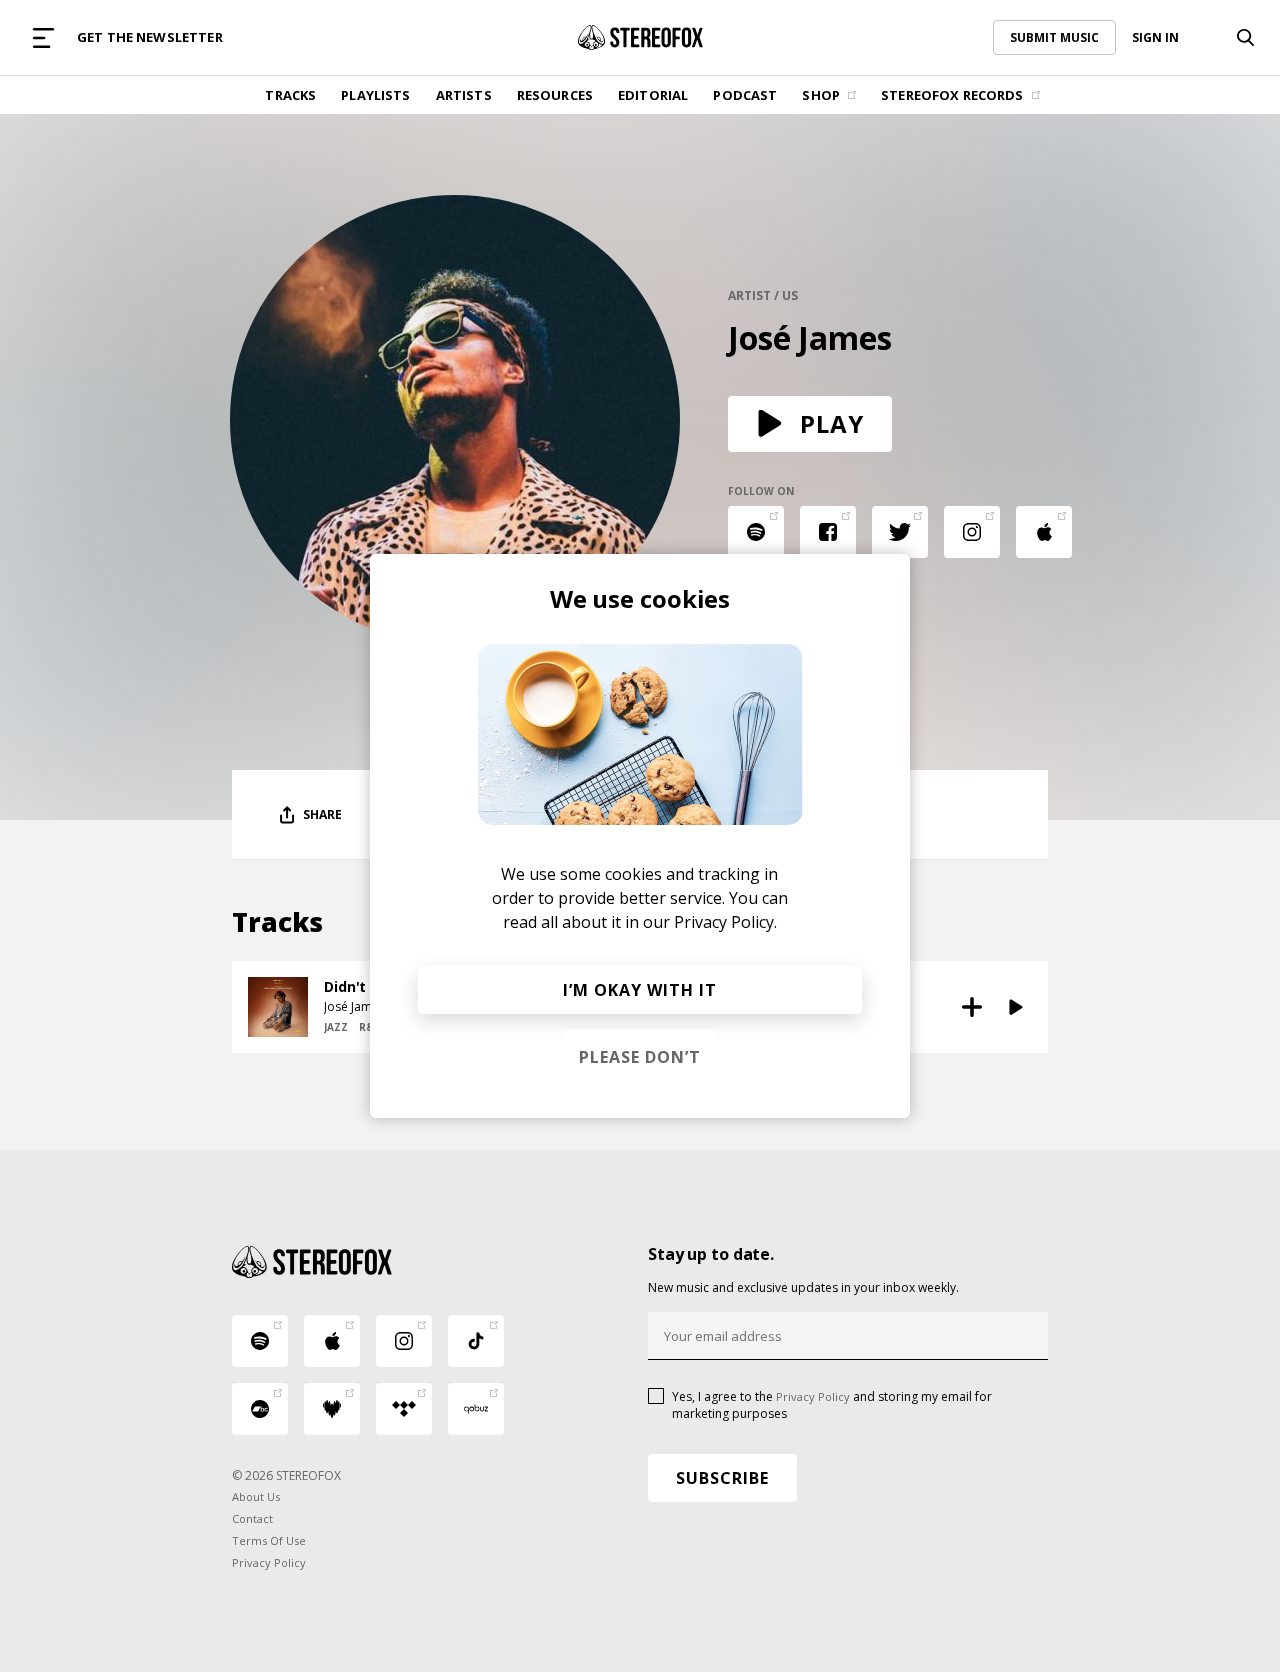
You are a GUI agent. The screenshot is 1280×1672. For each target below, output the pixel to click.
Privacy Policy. (725, 922)
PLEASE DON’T (640, 1057)
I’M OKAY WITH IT (640, 990)
